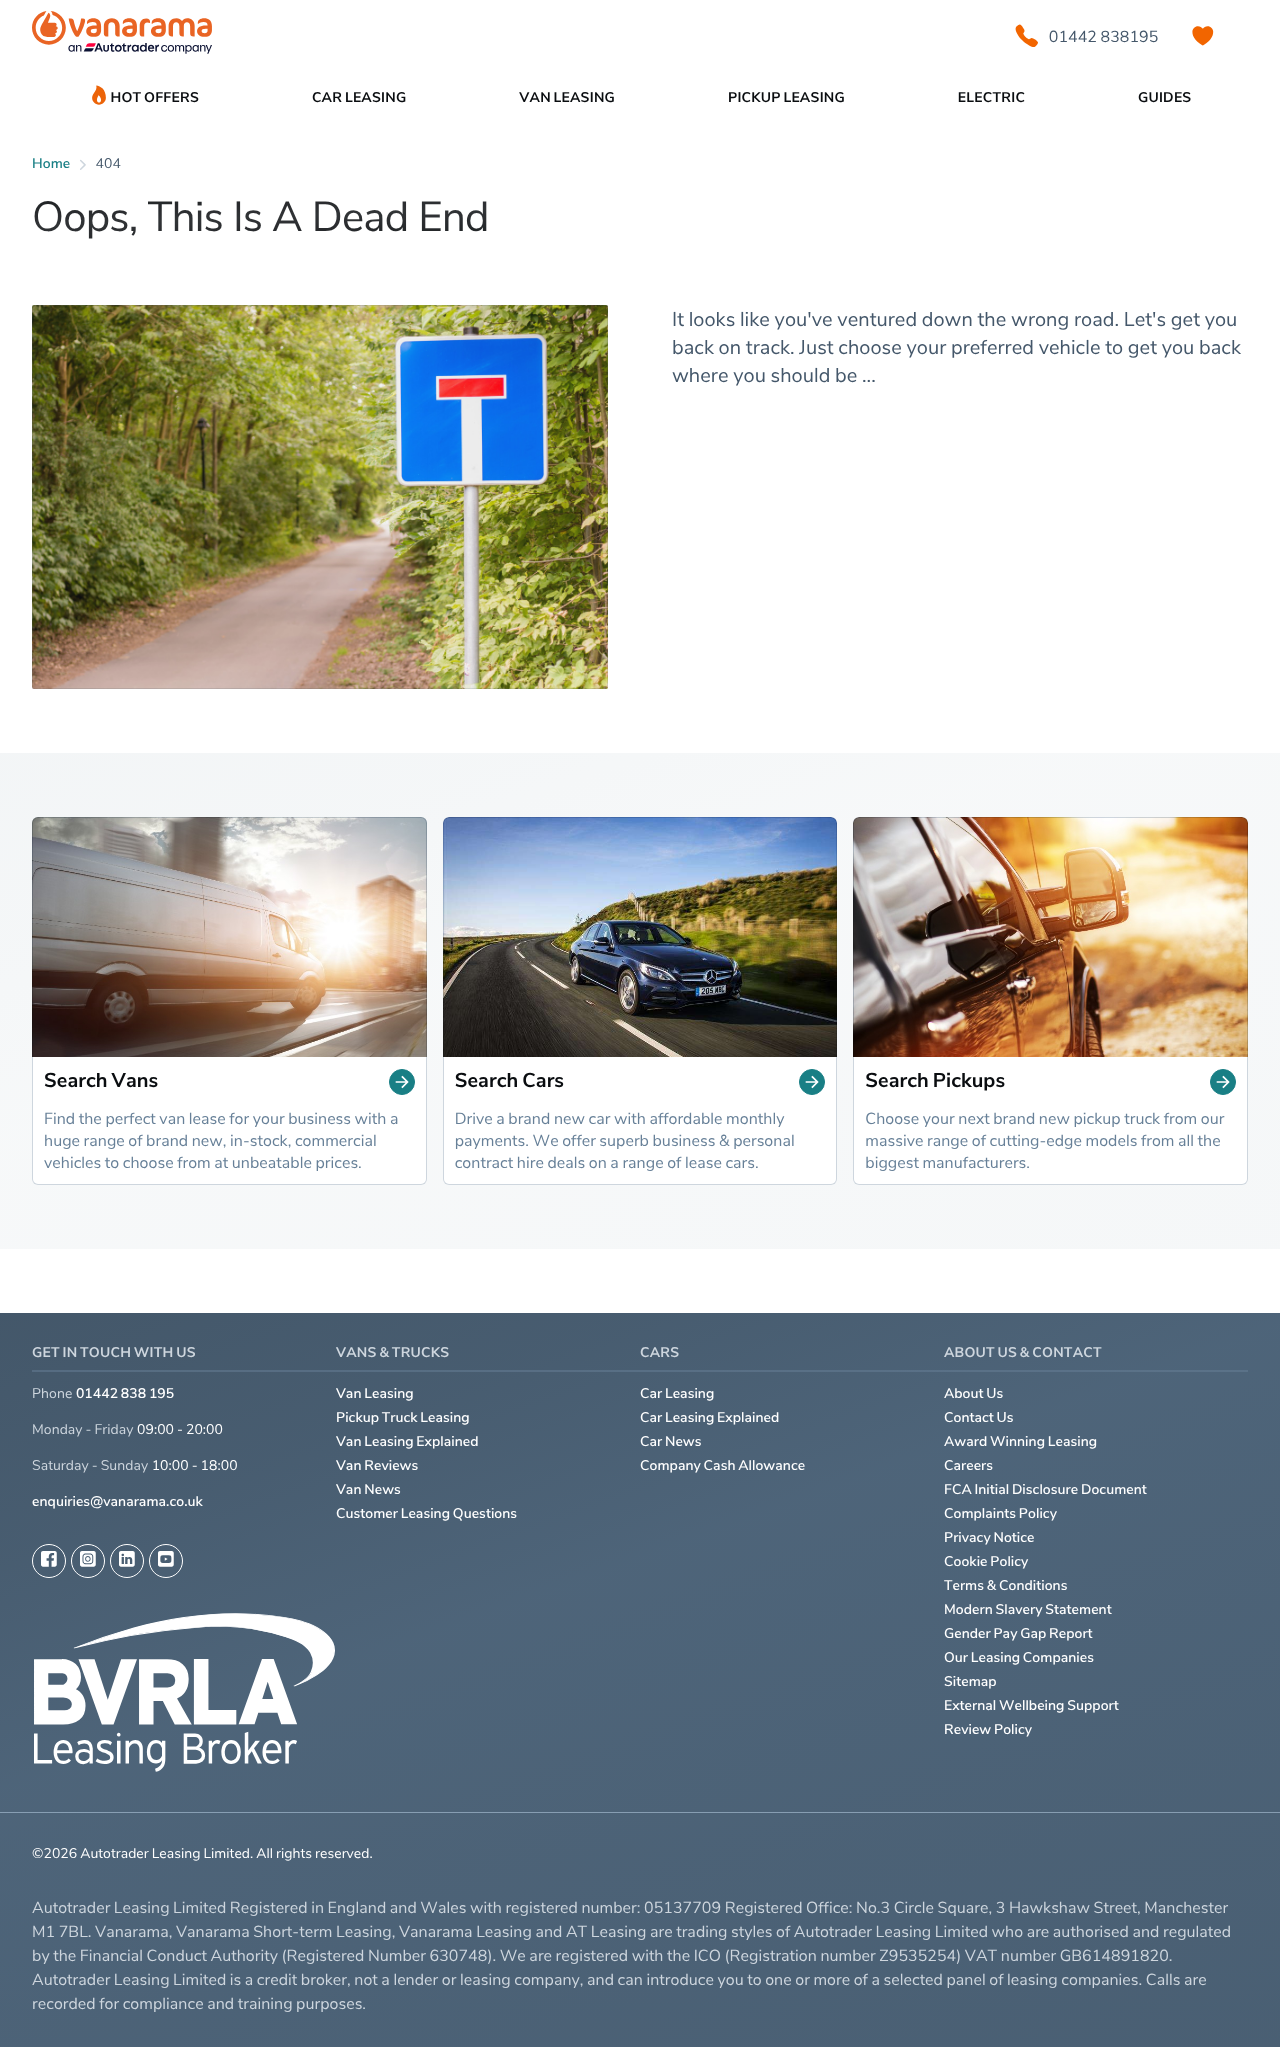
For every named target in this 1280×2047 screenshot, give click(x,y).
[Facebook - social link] (49, 1561)
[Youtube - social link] (166, 1561)
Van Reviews (377, 1465)
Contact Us (979, 1417)
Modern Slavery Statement (1028, 1609)
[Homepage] (122, 36)
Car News (671, 1441)
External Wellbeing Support (1031, 1705)
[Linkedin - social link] (127, 1561)
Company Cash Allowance (722, 1465)
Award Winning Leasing (1020, 1441)
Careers (968, 1465)
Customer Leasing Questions (426, 1513)
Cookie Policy (986, 1561)
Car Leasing (677, 1393)
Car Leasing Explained (709, 1417)
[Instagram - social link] (88, 1561)
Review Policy (988, 1729)
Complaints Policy (1000, 1513)
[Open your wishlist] (1203, 36)
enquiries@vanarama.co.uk (117, 1501)
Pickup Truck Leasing (403, 1417)
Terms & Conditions (1006, 1585)
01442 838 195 (125, 1393)
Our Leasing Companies (1019, 1657)
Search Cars (509, 1081)
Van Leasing (375, 1393)
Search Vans (101, 1081)
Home (51, 163)
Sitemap (970, 1681)
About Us (973, 1393)
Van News (368, 1489)
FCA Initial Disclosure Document (1045, 1489)
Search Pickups (935, 1081)
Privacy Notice (989, 1537)
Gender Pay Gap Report (1018, 1633)
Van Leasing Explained (407, 1441)
